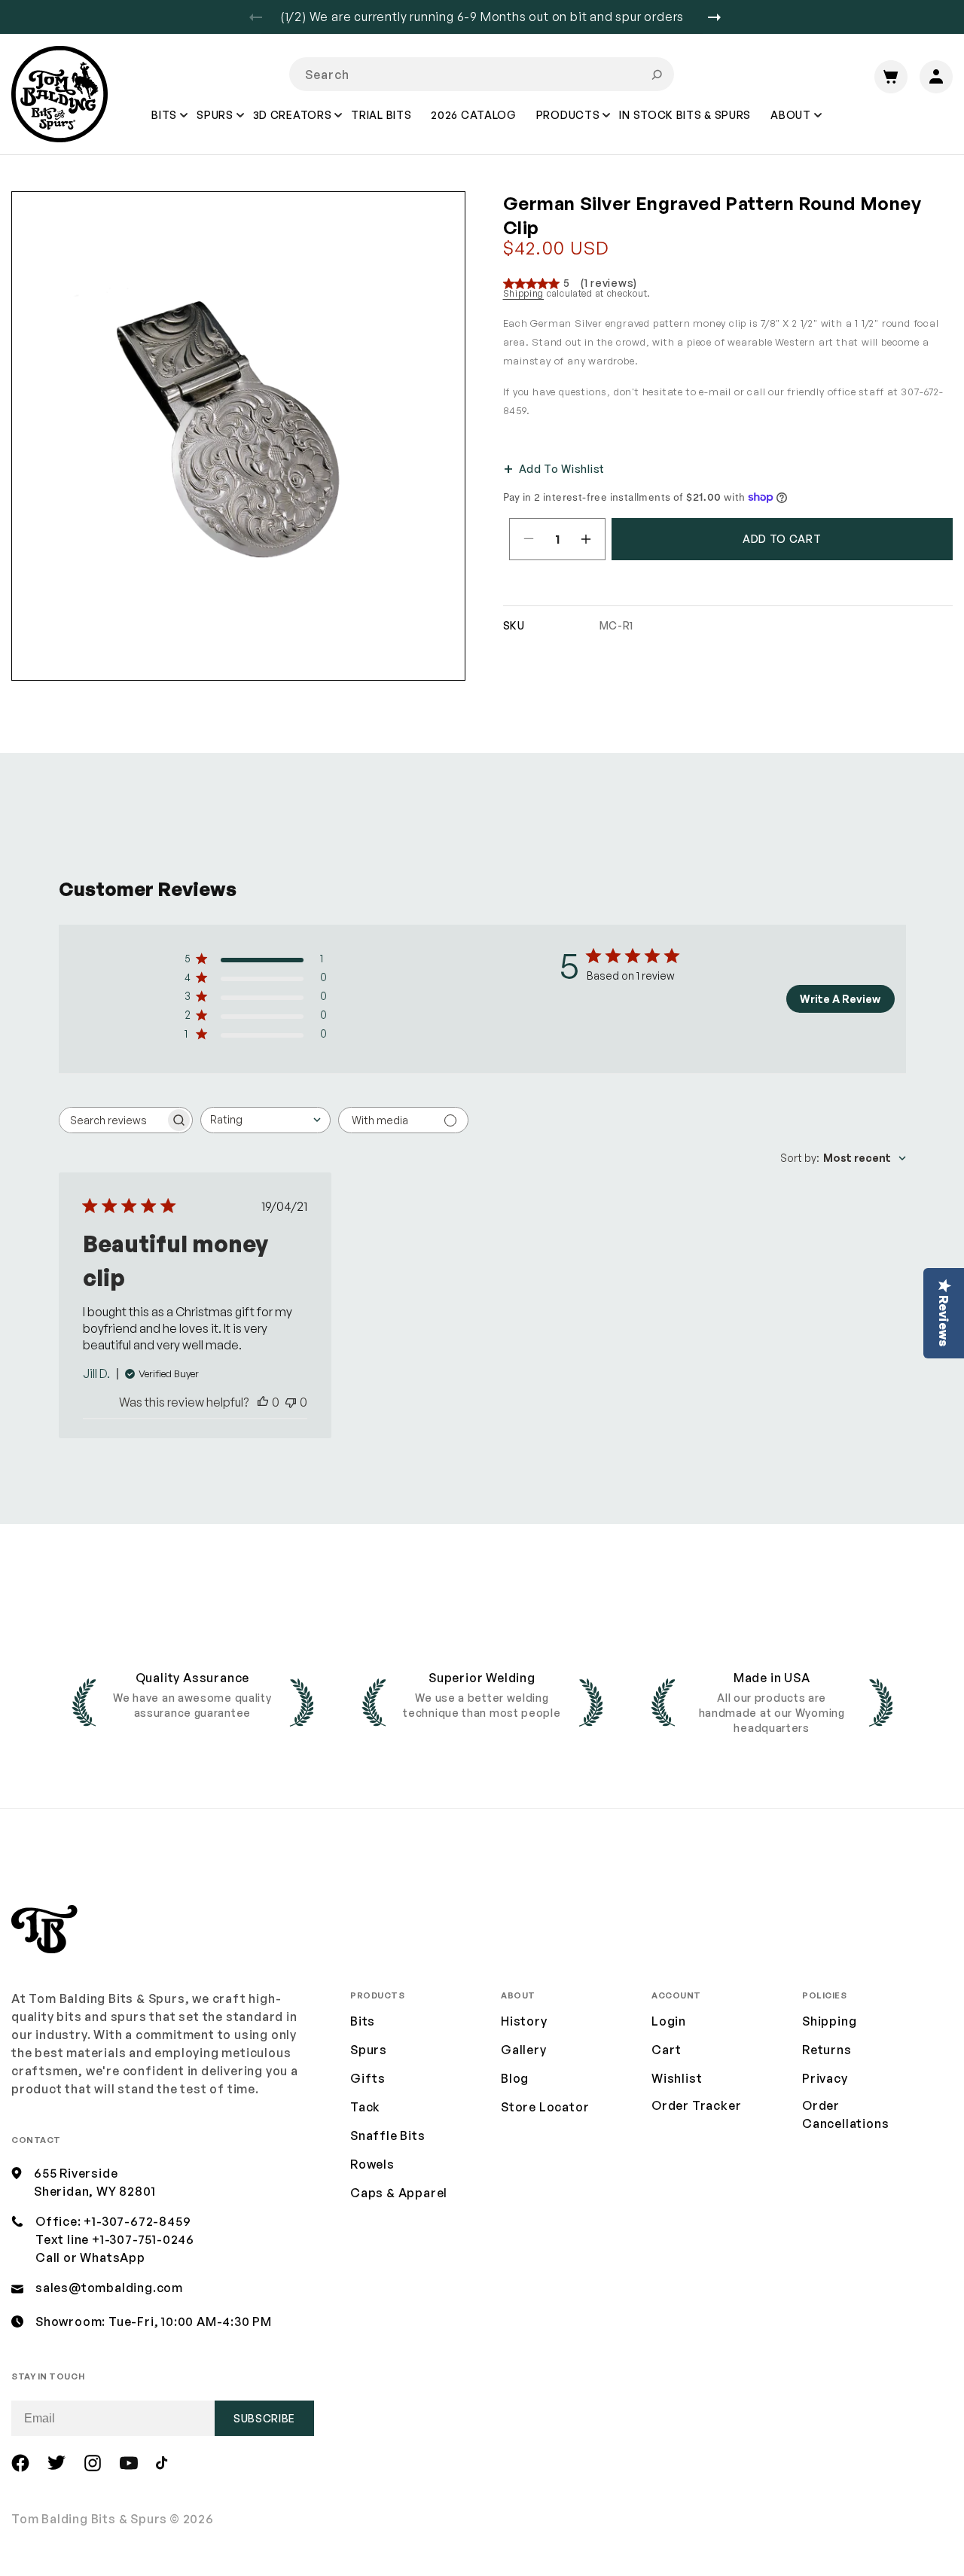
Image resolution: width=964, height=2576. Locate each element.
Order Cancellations (845, 2114)
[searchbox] (112, 1120)
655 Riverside (76, 2173)
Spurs (369, 2050)
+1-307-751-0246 (143, 2239)
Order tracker (696, 2106)
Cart (667, 2050)
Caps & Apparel (399, 2193)
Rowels (372, 2164)
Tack (365, 2107)
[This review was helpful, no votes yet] (263, 1402)
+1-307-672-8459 (137, 2221)
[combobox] (482, 74)
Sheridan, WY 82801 (95, 2191)
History (524, 2021)
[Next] (720, 17)
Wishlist (677, 2078)
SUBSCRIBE (264, 2418)
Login (669, 2021)
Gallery (524, 2050)
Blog (515, 2078)
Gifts (368, 2078)
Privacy (825, 2078)
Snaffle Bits (388, 2135)
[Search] (657, 75)
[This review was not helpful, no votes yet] (291, 1402)
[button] (165, 126)
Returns (827, 2050)
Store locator (545, 2107)
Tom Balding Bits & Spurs (89, 2519)
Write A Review (840, 999)
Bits (363, 2021)
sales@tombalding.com (109, 2288)
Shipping (524, 293)
